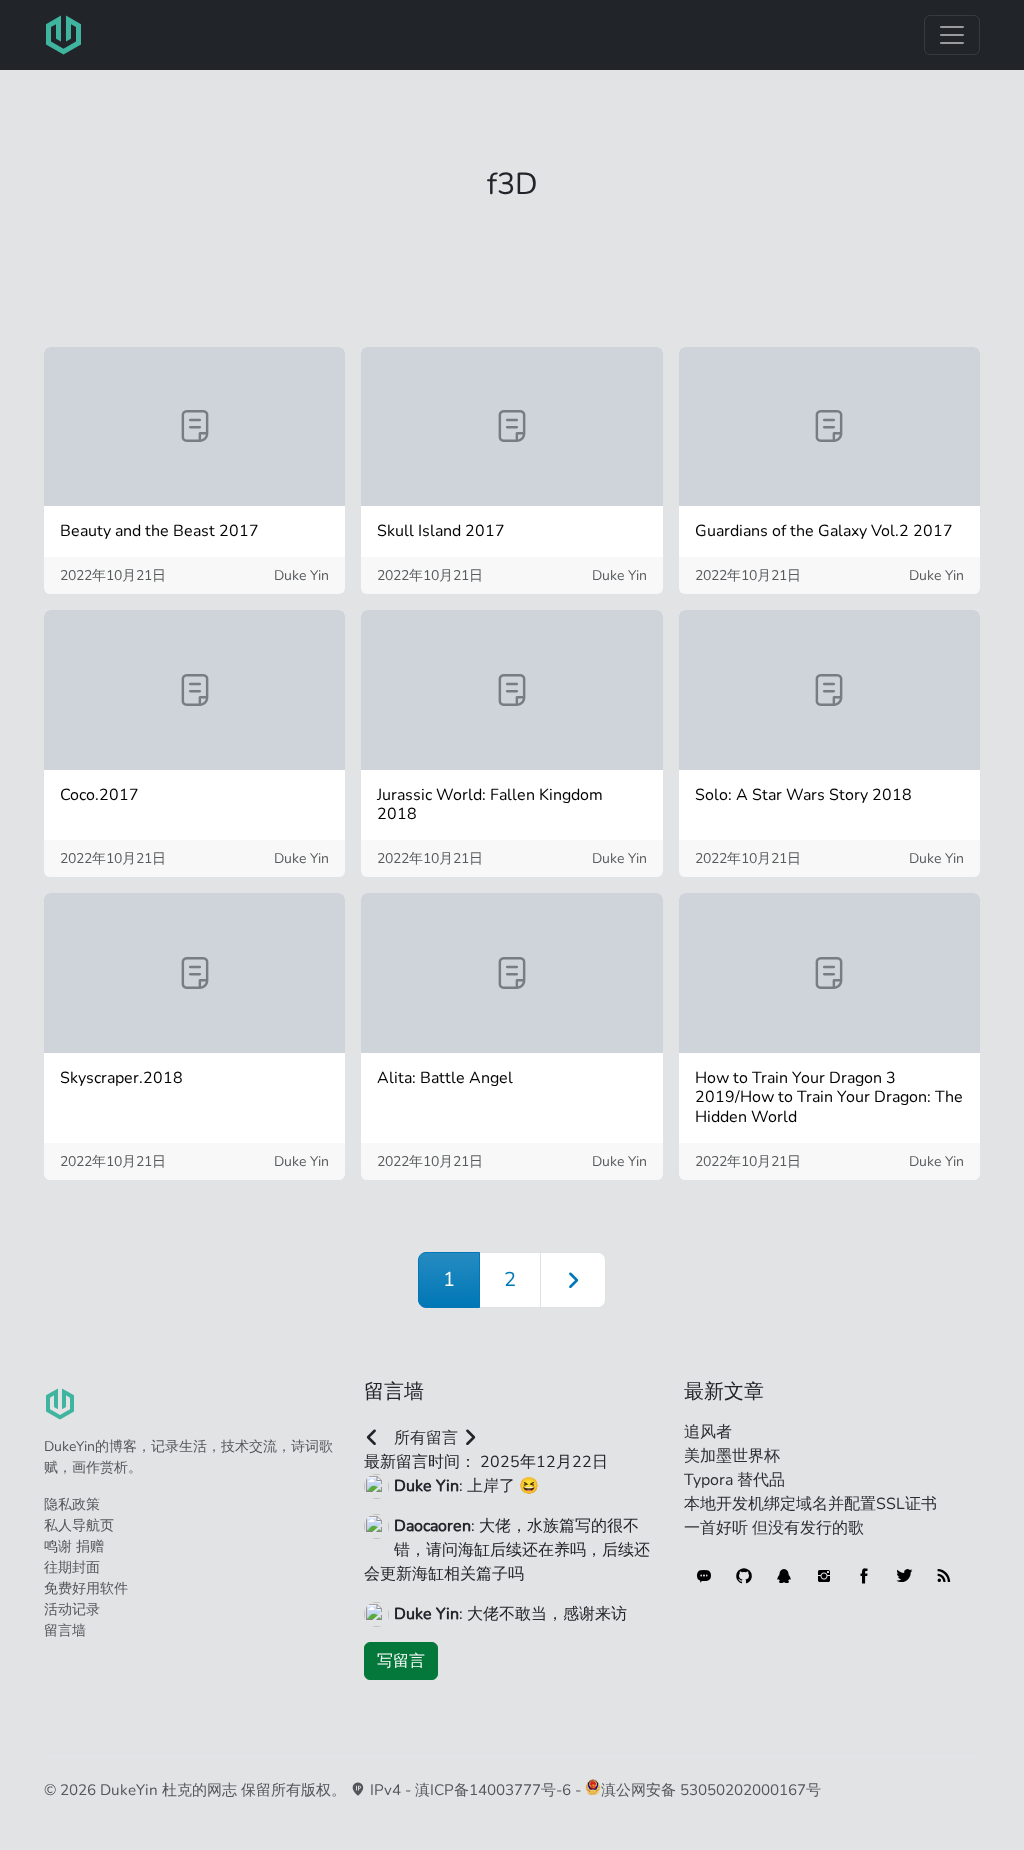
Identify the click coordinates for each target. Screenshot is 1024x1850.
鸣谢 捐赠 (74, 1546)
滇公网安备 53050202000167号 (711, 1790)
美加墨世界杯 (732, 1456)
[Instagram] (824, 1576)
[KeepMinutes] (704, 1576)
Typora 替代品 (734, 1480)
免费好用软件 (86, 1588)
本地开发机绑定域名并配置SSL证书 (810, 1504)
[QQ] (784, 1576)
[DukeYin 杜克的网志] (64, 35)
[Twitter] (904, 1576)
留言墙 (65, 1630)
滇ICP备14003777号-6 (493, 1790)
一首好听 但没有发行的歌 (774, 1528)
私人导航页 (79, 1525)
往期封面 (72, 1567)
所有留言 (426, 1438)
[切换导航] (952, 35)
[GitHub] (744, 1576)
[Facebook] (864, 1576)
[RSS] (944, 1576)
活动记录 (72, 1609)
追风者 (708, 1432)
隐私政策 (72, 1504)
